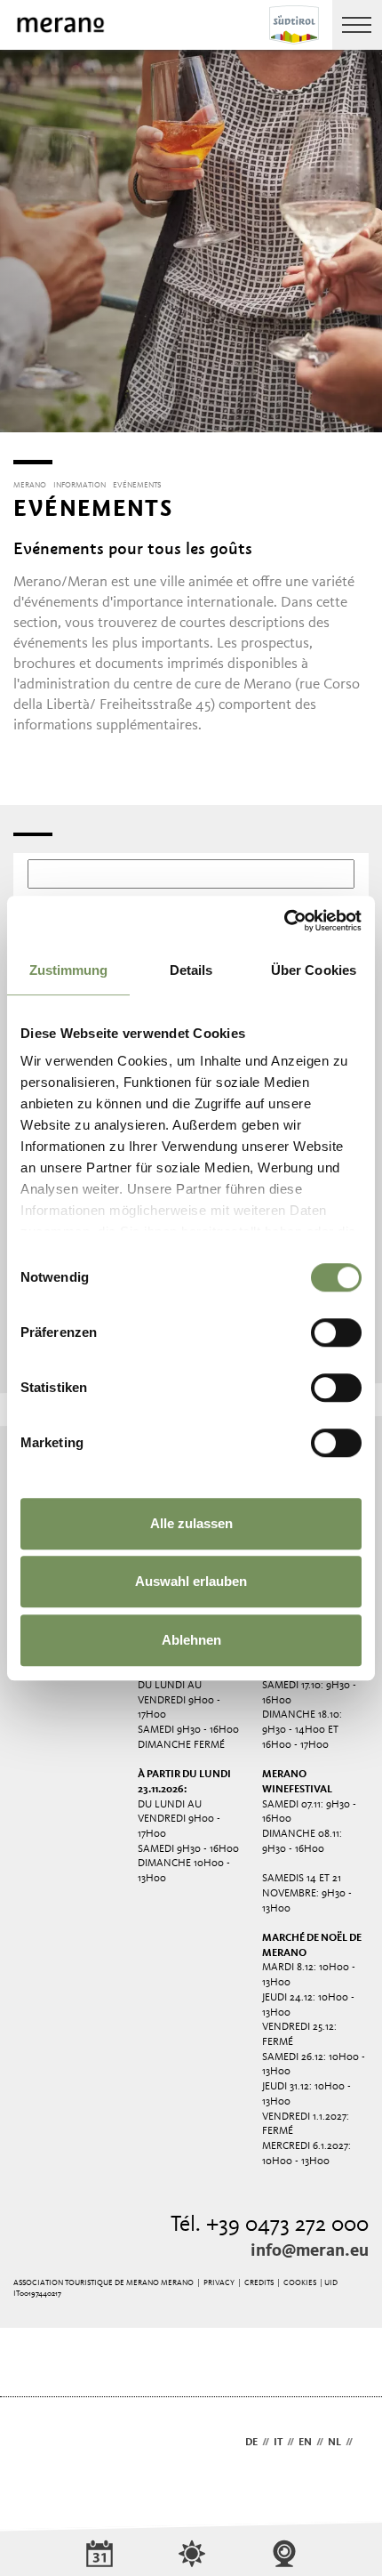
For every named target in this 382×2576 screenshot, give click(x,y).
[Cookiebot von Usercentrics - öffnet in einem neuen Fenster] (284, 921)
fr (363, 2443)
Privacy (219, 2283)
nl (334, 2443)
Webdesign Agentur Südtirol (35, 2444)
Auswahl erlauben (191, 1581)
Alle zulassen (191, 1523)
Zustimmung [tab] (69, 970)
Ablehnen (191, 1640)
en (305, 2443)
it (278, 2443)
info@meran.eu (310, 2251)
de (251, 2443)
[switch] (336, 1332)
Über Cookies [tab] (314, 970)
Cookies (300, 2283)
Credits (259, 2283)
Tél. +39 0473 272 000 (270, 2225)
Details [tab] (191, 970)
